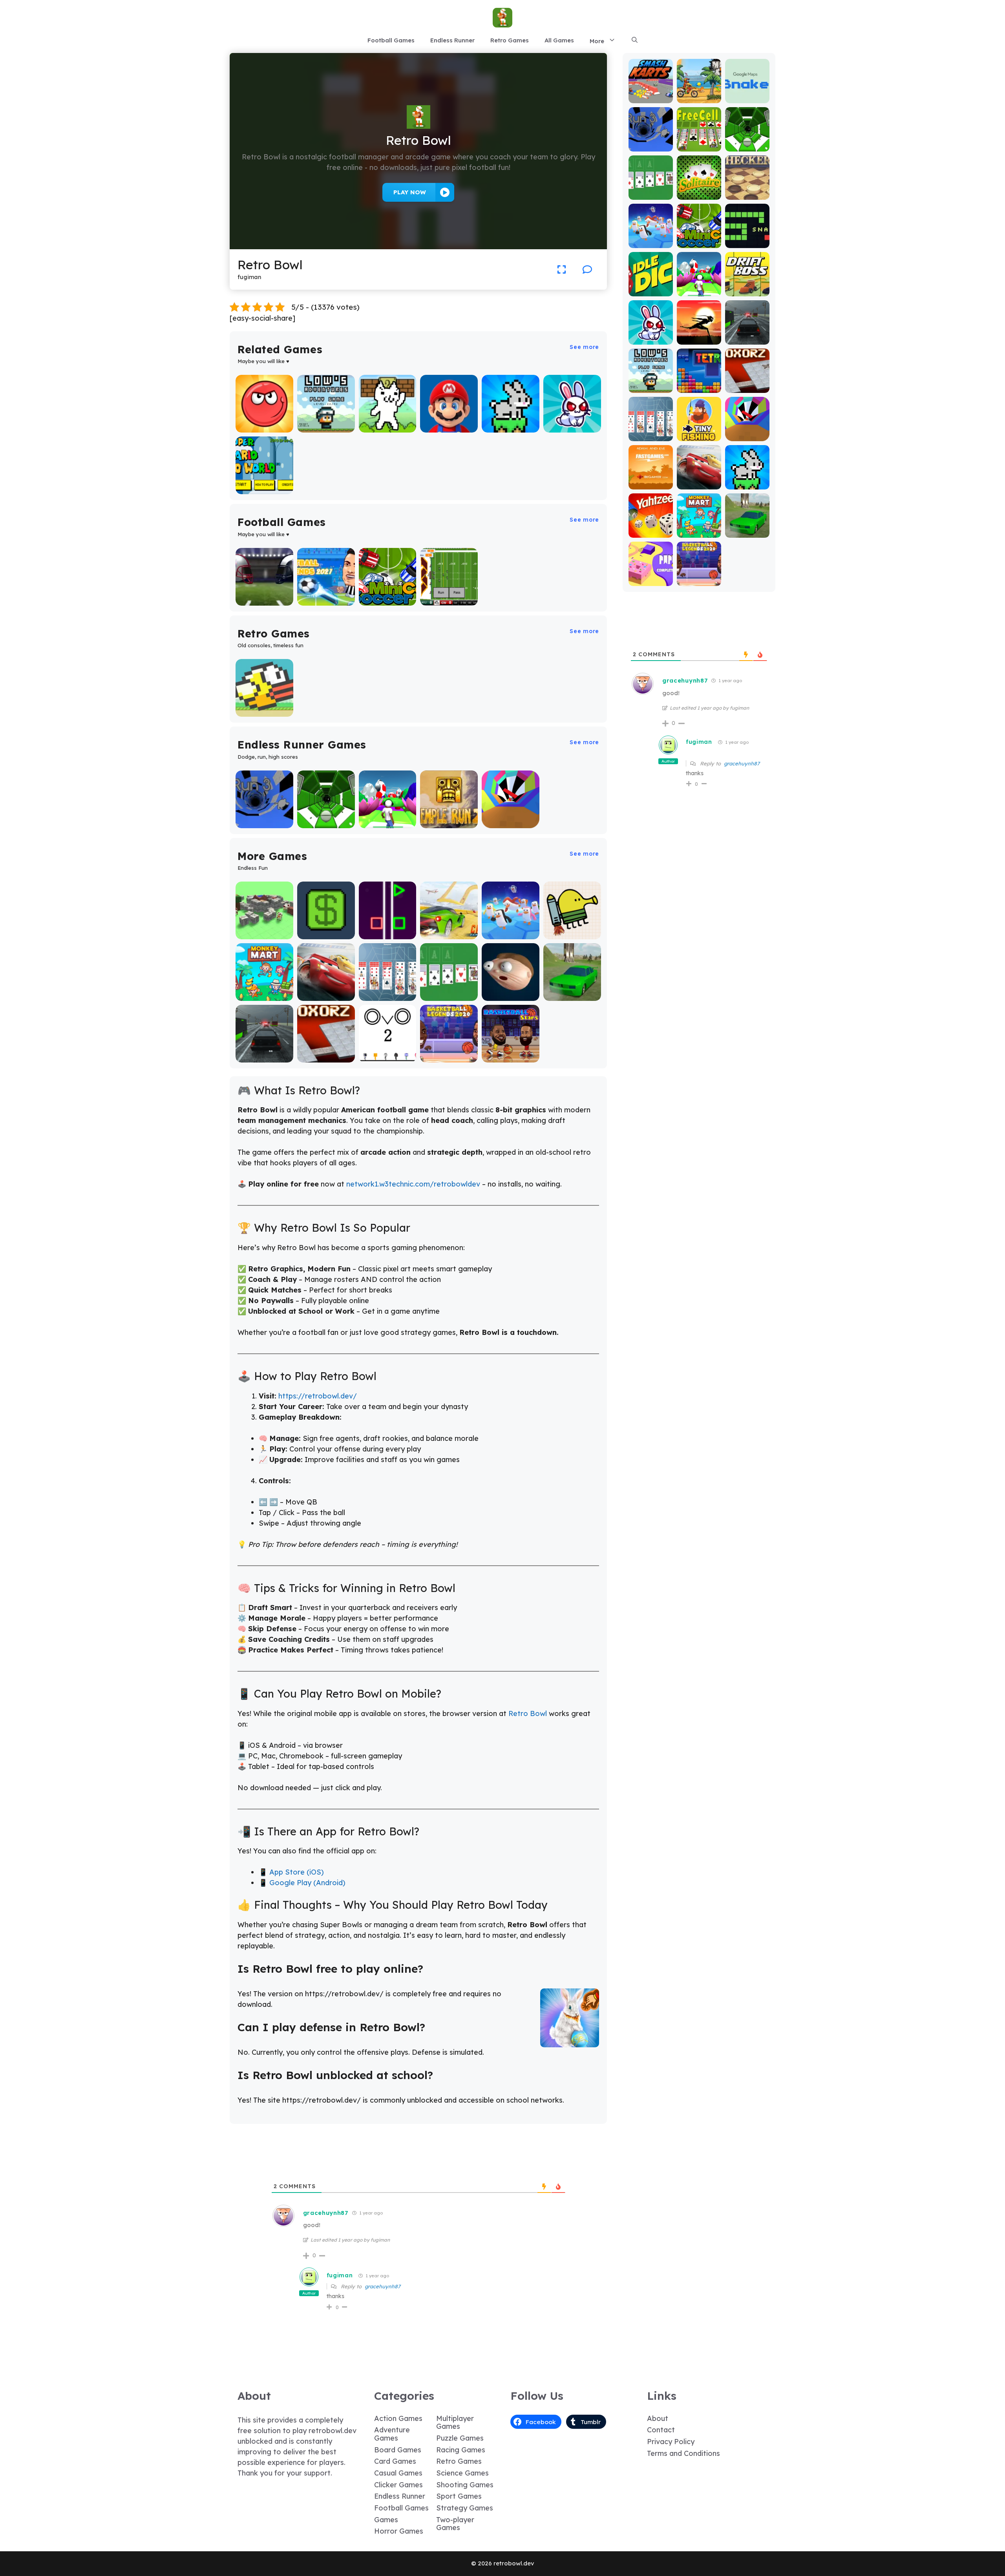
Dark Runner (699, 339)
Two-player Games (455, 2524)
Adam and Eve (651, 480)
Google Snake (747, 94)
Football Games (391, 40)
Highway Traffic (264, 1057)
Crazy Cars (449, 934)
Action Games (398, 2418)
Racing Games (461, 2450)
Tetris (699, 387)
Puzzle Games (460, 2438)
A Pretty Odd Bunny (572, 423)
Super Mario (449, 427)
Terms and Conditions (683, 2453)
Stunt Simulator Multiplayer (572, 992)
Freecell (699, 146)
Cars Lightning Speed (326, 992)
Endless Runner (452, 40)
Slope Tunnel (326, 822)
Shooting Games (465, 2485)
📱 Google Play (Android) (302, 1883)
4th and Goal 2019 (264, 596)
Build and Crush (264, 934)
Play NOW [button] (410, 192)
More (597, 41)
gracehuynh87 (383, 2286)
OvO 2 (388, 1057)
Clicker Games (398, 2485)
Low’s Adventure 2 (326, 423)
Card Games (395, 2461)
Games (386, 2520)
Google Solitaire (449, 995)
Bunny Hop (511, 427)
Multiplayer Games (455, 2423)
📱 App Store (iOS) (291, 1872)
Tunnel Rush (511, 822)
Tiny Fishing (699, 435)
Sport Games (459, 2496)
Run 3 (264, 822)
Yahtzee (651, 532)
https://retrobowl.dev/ (318, 1396)
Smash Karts (651, 98)
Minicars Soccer (388, 600)
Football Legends (326, 596)
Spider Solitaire (388, 995)
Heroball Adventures (264, 423)
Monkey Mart (264, 995)
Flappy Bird (264, 711)
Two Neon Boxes (388, 934)
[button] (635, 40)
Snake (747, 242)
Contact (661, 2430)
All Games (559, 40)
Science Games (462, 2473)
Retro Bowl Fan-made (449, 596)
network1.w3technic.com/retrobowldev (413, 1184)
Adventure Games (392, 2434)
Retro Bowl (528, 1713)
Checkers (747, 194)
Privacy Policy (671, 2442)
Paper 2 (651, 580)
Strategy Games (465, 2508)
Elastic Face (511, 995)
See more (584, 347)
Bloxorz (326, 1057)
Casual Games (398, 2473)
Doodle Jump (572, 934)
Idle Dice (651, 291)
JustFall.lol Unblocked (511, 930)
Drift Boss (747, 291)
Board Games (398, 2450)
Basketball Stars (511, 1057)
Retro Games (510, 40)
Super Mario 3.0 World (264, 485)
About (658, 2418)
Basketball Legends (449, 1053)
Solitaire (699, 194)
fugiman (340, 2275)
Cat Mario (387, 427)
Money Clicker (326, 934)
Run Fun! (388, 822)
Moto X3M (699, 98)
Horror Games (399, 2531)
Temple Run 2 (449, 822)
